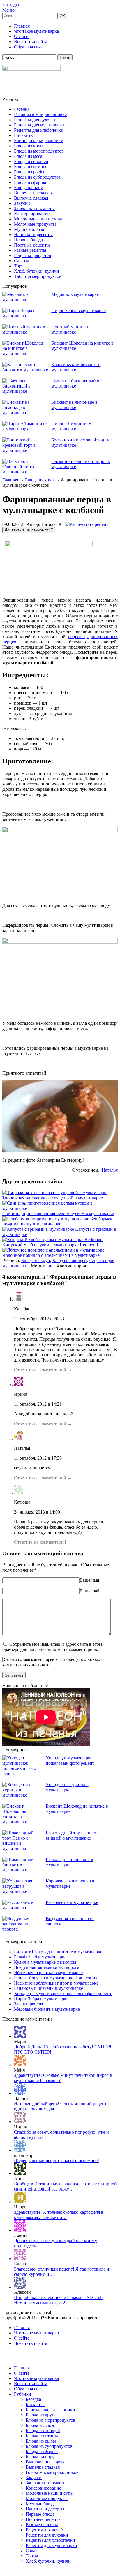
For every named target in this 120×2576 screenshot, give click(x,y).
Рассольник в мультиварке (72, 1902)
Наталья (110, 1170)
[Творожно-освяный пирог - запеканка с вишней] (20, 2065)
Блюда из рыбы (29, 172)
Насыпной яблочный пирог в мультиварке (56, 1983)
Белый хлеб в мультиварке (40, 1957)
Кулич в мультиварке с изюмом (45, 1962)
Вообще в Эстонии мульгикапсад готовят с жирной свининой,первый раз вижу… (65, 2186)
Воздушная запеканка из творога (47, 1967)
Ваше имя (89, 1580)
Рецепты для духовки (35, 120)
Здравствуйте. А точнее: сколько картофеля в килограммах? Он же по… (59, 2215)
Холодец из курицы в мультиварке (67, 1787)
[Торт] (20, 2036)
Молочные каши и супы (38, 219)
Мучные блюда (29, 229)
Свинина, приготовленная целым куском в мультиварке (58, 1213)
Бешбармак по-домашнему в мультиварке (57, 1221)
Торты (20, 266)
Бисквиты (24, 135)
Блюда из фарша (30, 182)
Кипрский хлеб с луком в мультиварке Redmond (50, 1245)
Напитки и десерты (33, 235)
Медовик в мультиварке (75, 294)
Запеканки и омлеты (34, 208)
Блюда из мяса (28, 156)
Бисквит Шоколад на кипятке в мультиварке (58, 1952)
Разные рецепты (30, 250)
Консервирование (32, 214)
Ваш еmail (89, 1591)
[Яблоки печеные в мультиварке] (20, 2122)
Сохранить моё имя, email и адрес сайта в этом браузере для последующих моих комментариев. (52, 1647)
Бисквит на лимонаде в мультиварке (74, 405)
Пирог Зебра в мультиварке (78, 311)
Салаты (21, 261)
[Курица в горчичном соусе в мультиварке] (20, 2259)
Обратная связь (29, 47)
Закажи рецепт (29, 2004)
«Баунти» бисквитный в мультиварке (75, 383)
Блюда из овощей (31, 161)
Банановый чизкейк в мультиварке (48, 1988)
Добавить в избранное (29, 530)
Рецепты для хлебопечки (39, 130)
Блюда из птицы (30, 167)
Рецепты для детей (33, 255)
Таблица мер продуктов (38, 276)
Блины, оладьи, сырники (39, 141)
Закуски (22, 203)
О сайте (22, 36)
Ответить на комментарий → (43, 1370)
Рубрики (23, 2394)
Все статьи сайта (31, 42)
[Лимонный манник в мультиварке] (20, 2230)
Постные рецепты (32, 245)
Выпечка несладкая (33, 193)
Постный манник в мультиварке (70, 329)
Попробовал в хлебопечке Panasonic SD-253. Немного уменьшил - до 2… (58, 2300)
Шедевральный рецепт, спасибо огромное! (57, 2160)
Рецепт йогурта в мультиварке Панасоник (56, 1978)
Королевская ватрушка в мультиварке (70, 1883)
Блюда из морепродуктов (39, 151)
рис (50, 1266)
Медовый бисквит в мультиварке (47, 2009)
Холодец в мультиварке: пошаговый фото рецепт (70, 1761)
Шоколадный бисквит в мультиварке (69, 1862)
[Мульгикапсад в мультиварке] (20, 2173)
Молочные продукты (35, 224)
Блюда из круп (28, 146)
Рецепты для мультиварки (40, 125)
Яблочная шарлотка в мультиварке (48, 1973)
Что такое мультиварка (36, 31)
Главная (22, 26)
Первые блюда (28, 240)
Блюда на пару (28, 188)
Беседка (22, 109)
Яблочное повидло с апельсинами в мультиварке (51, 1255)
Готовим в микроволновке (40, 114)
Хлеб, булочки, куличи (37, 271)
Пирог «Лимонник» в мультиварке (73, 426)
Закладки (12, 5)
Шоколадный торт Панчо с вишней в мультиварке (73, 1835)
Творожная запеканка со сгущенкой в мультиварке (53, 1198)
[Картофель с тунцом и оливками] (20, 2150)
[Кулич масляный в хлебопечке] (20, 2287)
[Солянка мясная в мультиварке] (20, 2202)
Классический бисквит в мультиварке (76, 367)
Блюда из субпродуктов (37, 177)
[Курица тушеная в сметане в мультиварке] (20, 2093)
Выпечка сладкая (31, 198)
